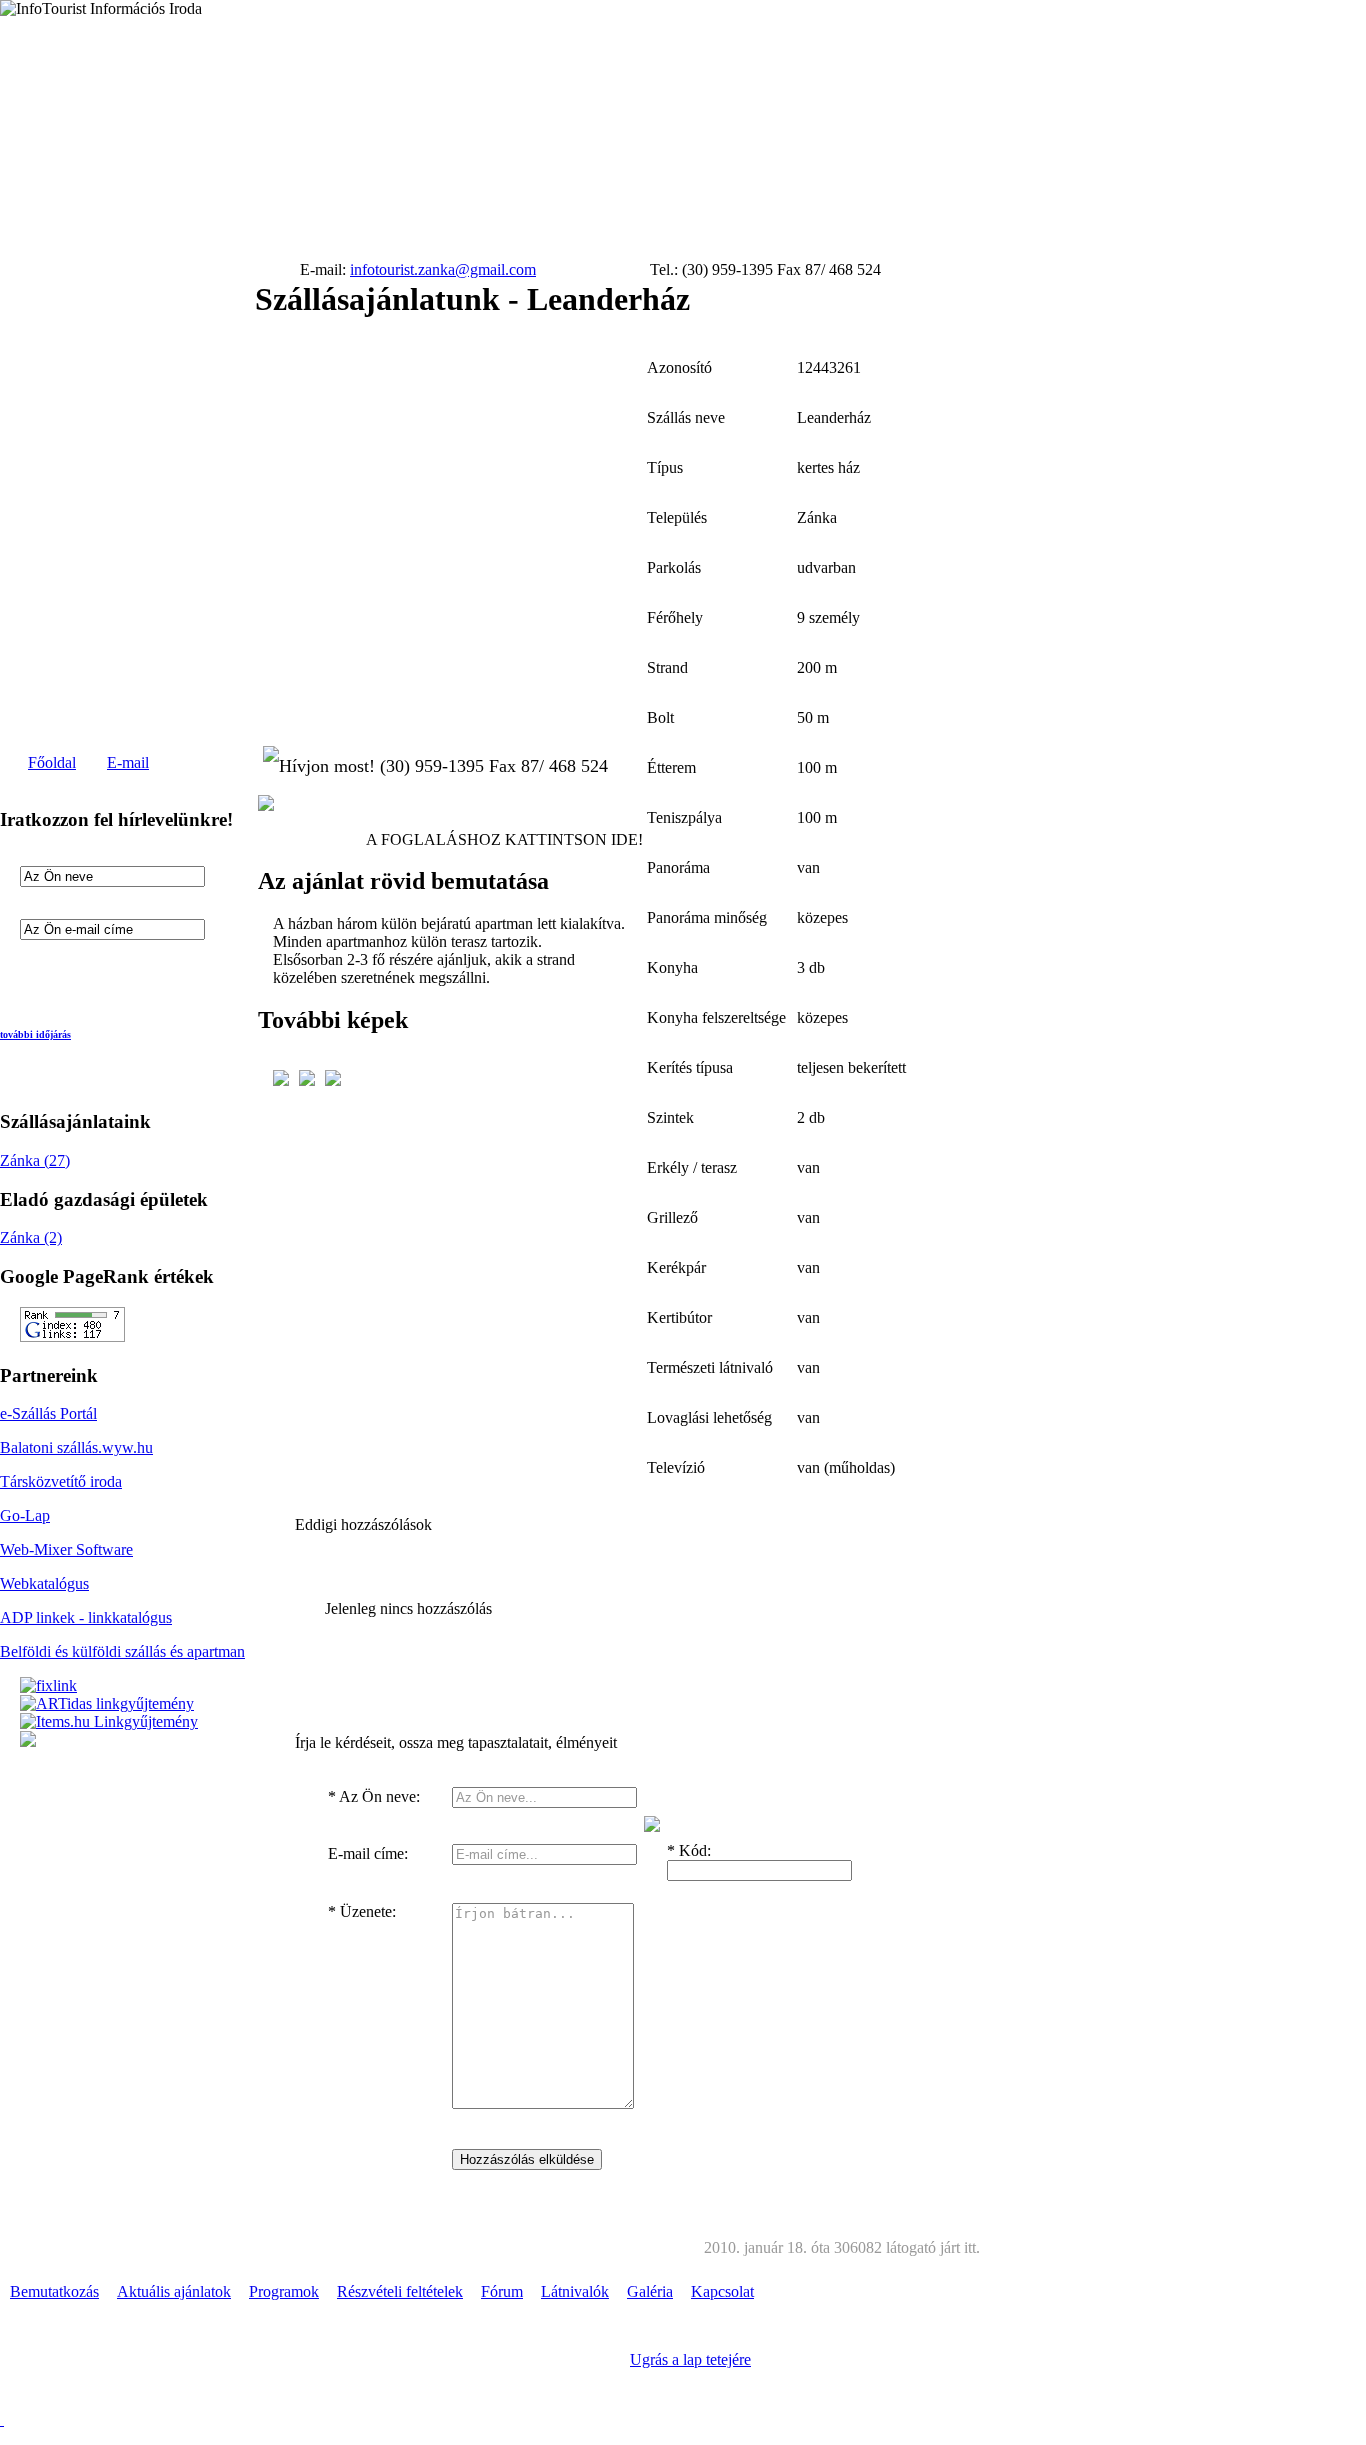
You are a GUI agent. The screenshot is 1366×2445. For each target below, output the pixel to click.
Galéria (650, 2291)
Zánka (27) (35, 1160)
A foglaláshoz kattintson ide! (504, 839)
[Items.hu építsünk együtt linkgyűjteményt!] (109, 1721)
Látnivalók (575, 2291)
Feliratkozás (85, 972)
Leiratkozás (184, 972)
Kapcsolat (722, 2291)
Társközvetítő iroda (61, 1481)
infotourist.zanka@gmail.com (443, 269)
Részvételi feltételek (400, 2291)
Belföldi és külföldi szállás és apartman (122, 1651)
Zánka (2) (31, 1237)
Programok (284, 2291)
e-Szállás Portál (48, 1413)
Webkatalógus (44, 1583)
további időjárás (35, 1034)
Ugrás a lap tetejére (690, 2359)
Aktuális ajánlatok (174, 2291)
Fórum (502, 2291)
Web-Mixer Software (66, 1549)
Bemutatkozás (54, 2291)
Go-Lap (25, 1515)
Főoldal (52, 762)
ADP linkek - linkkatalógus (86, 1617)
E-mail (128, 762)
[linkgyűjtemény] (107, 1703)
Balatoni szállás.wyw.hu (76, 1447)
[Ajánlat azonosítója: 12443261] (266, 805)
